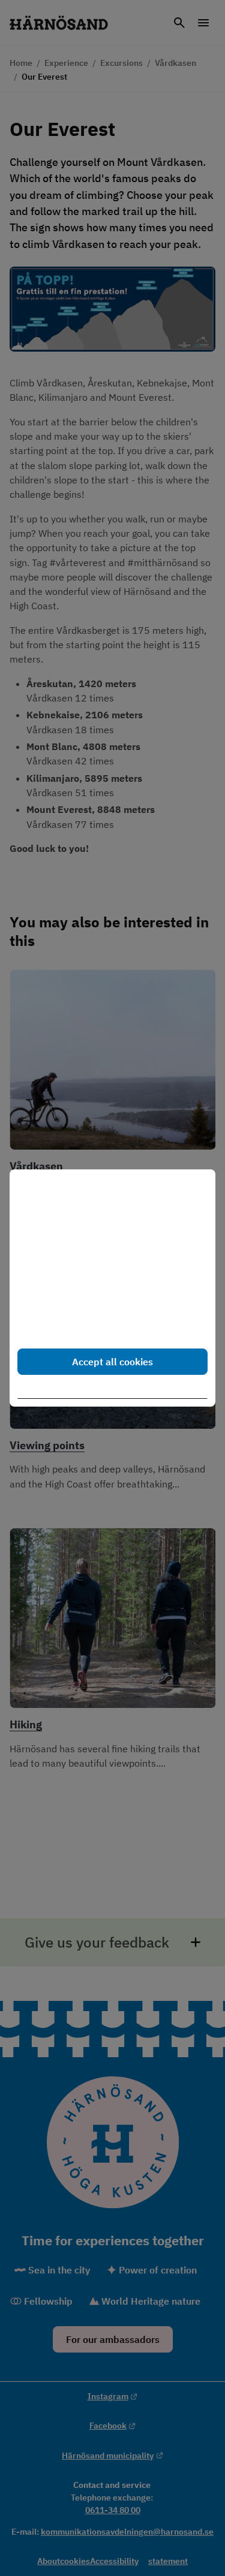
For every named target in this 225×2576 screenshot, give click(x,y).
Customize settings (118, 1390)
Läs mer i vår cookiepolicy (73, 1324)
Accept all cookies (112, 1362)
